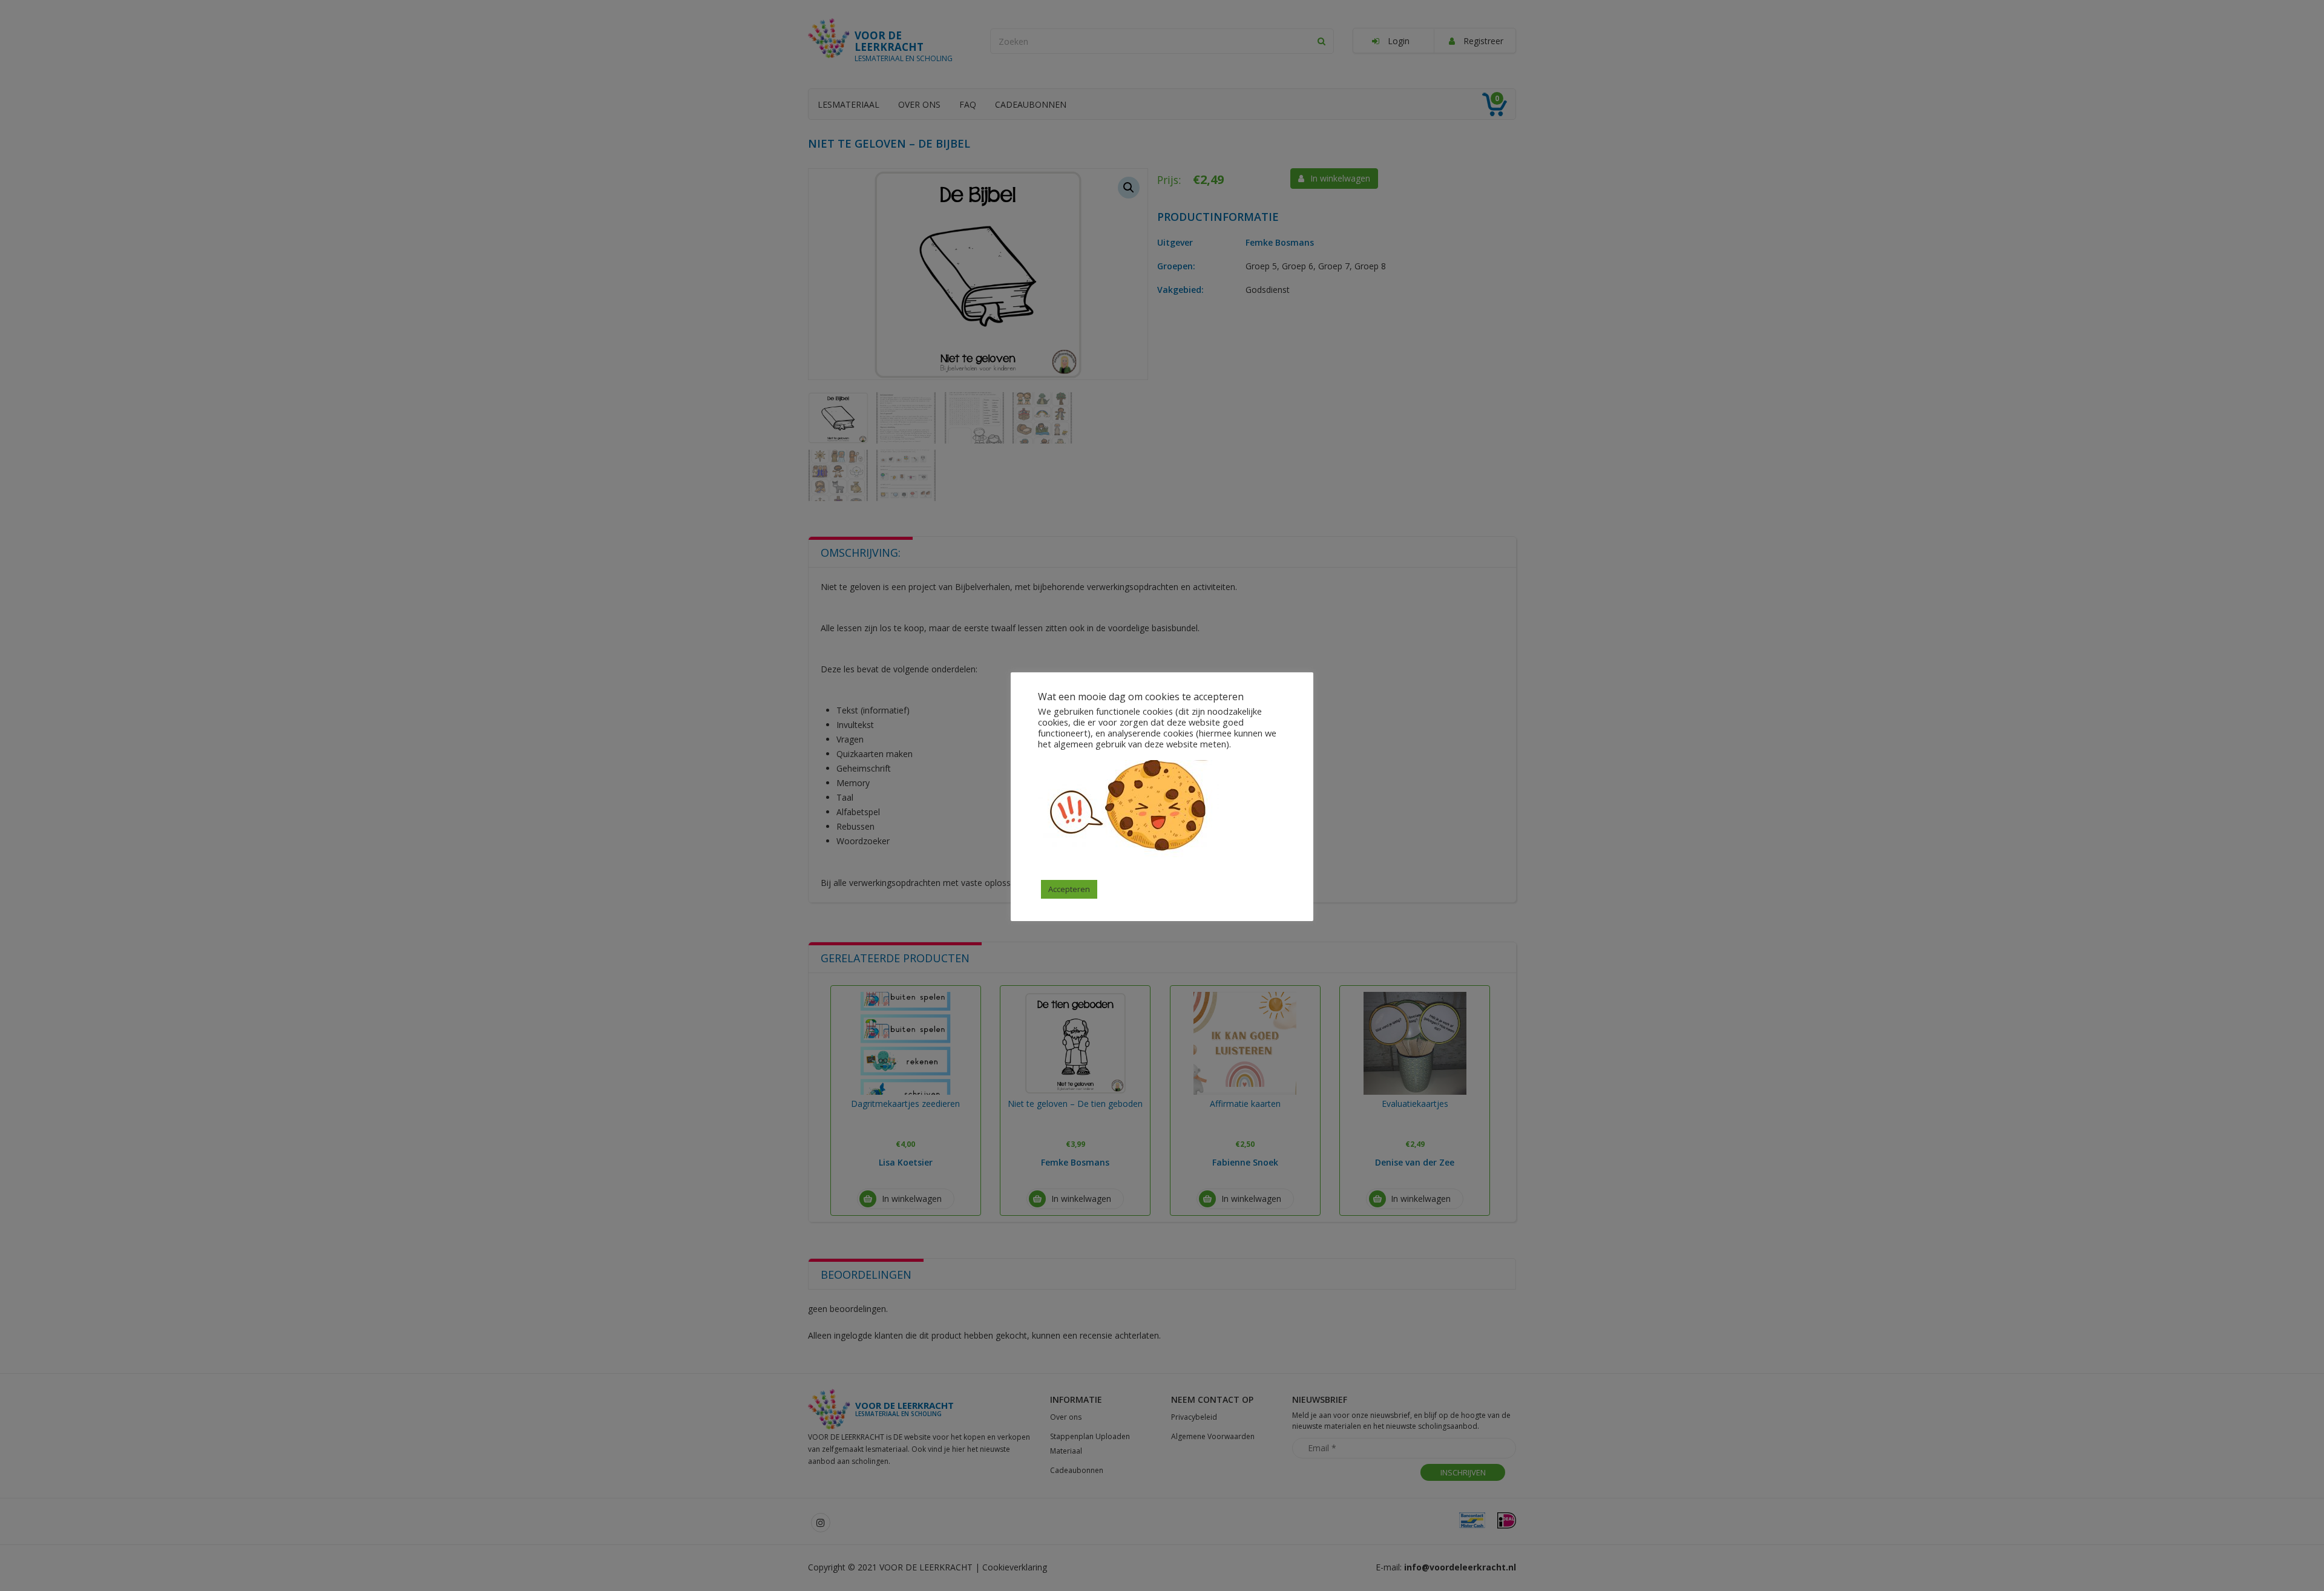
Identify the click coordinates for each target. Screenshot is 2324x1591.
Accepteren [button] (1069, 889)
